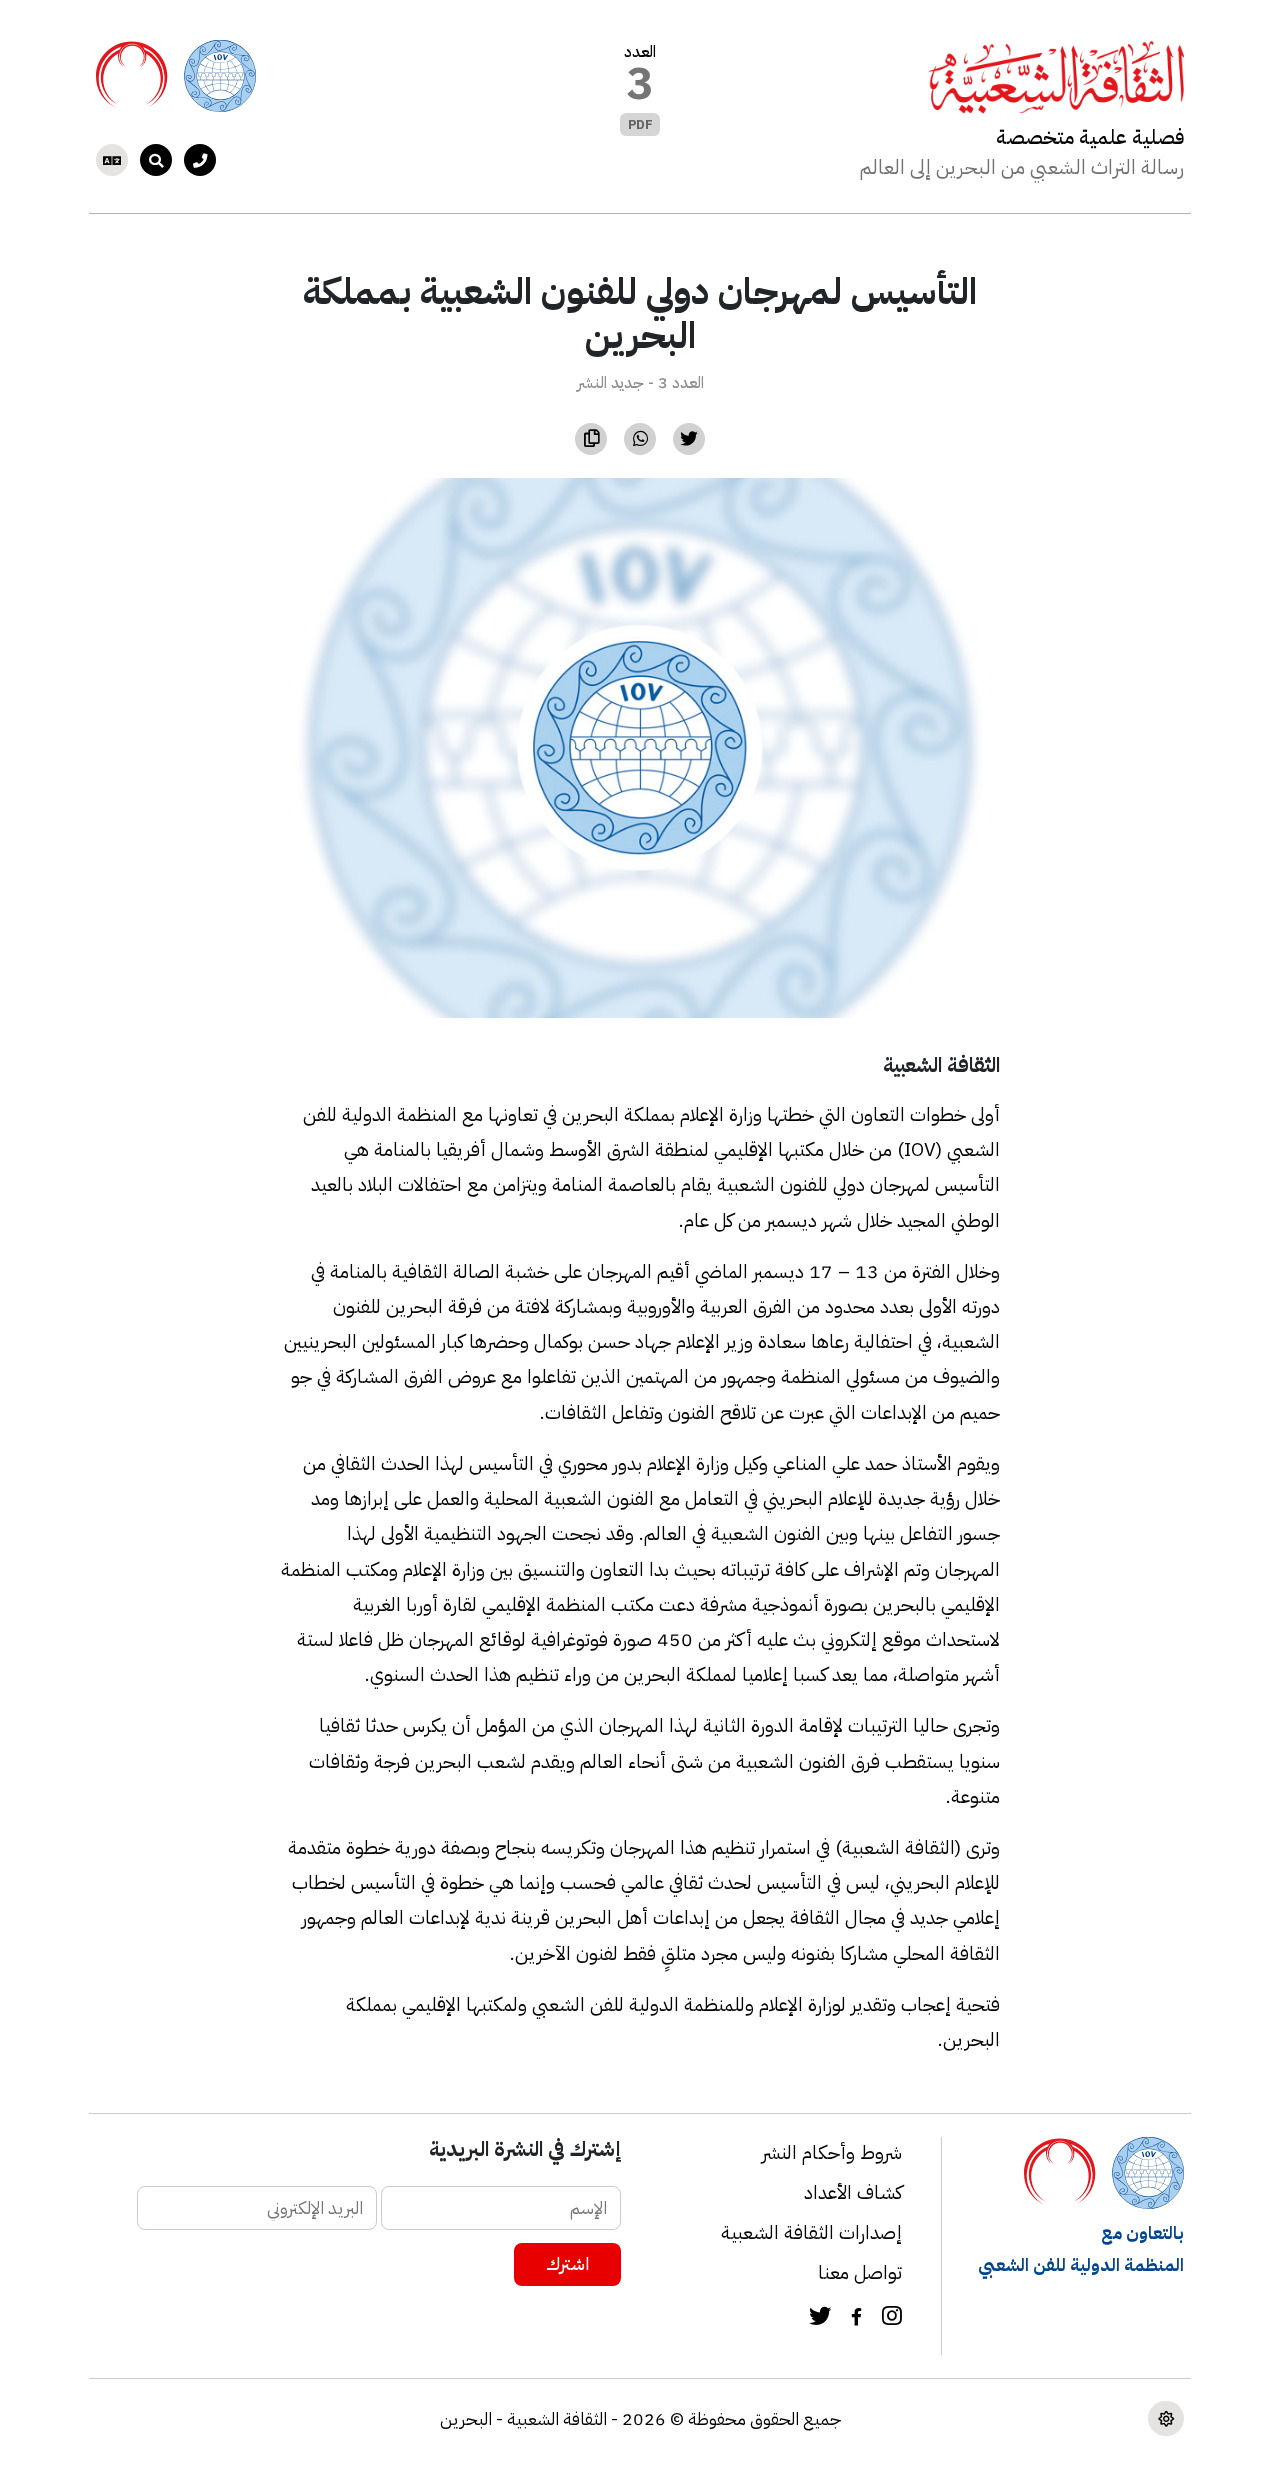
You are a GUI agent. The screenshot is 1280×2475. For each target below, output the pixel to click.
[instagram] (892, 2319)
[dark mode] (1165, 2418)
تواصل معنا (860, 2272)
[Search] (156, 160)
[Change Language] (112, 160)
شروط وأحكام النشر (832, 2152)
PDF (640, 124)
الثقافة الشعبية (941, 1065)
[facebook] (856, 2318)
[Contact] (200, 160)
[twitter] (820, 2319)
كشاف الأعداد (853, 2192)
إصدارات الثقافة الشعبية (811, 2232)
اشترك (567, 2264)
